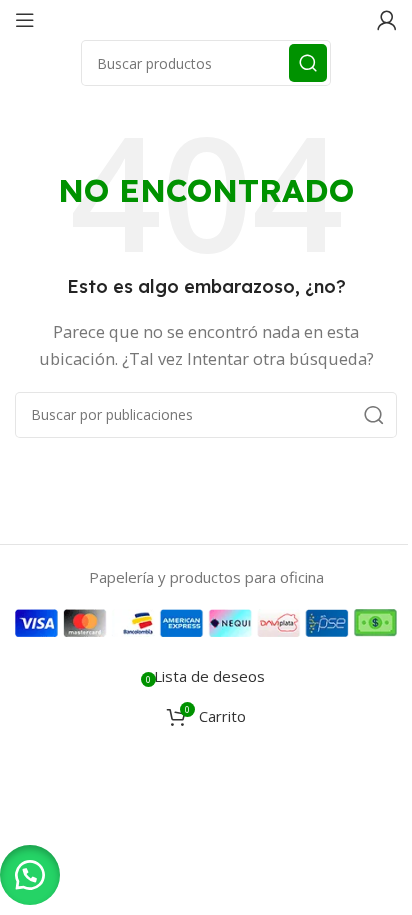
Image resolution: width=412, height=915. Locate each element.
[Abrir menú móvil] (25, 20)
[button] (30, 875)
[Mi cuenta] (387, 20)
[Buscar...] (308, 63)
